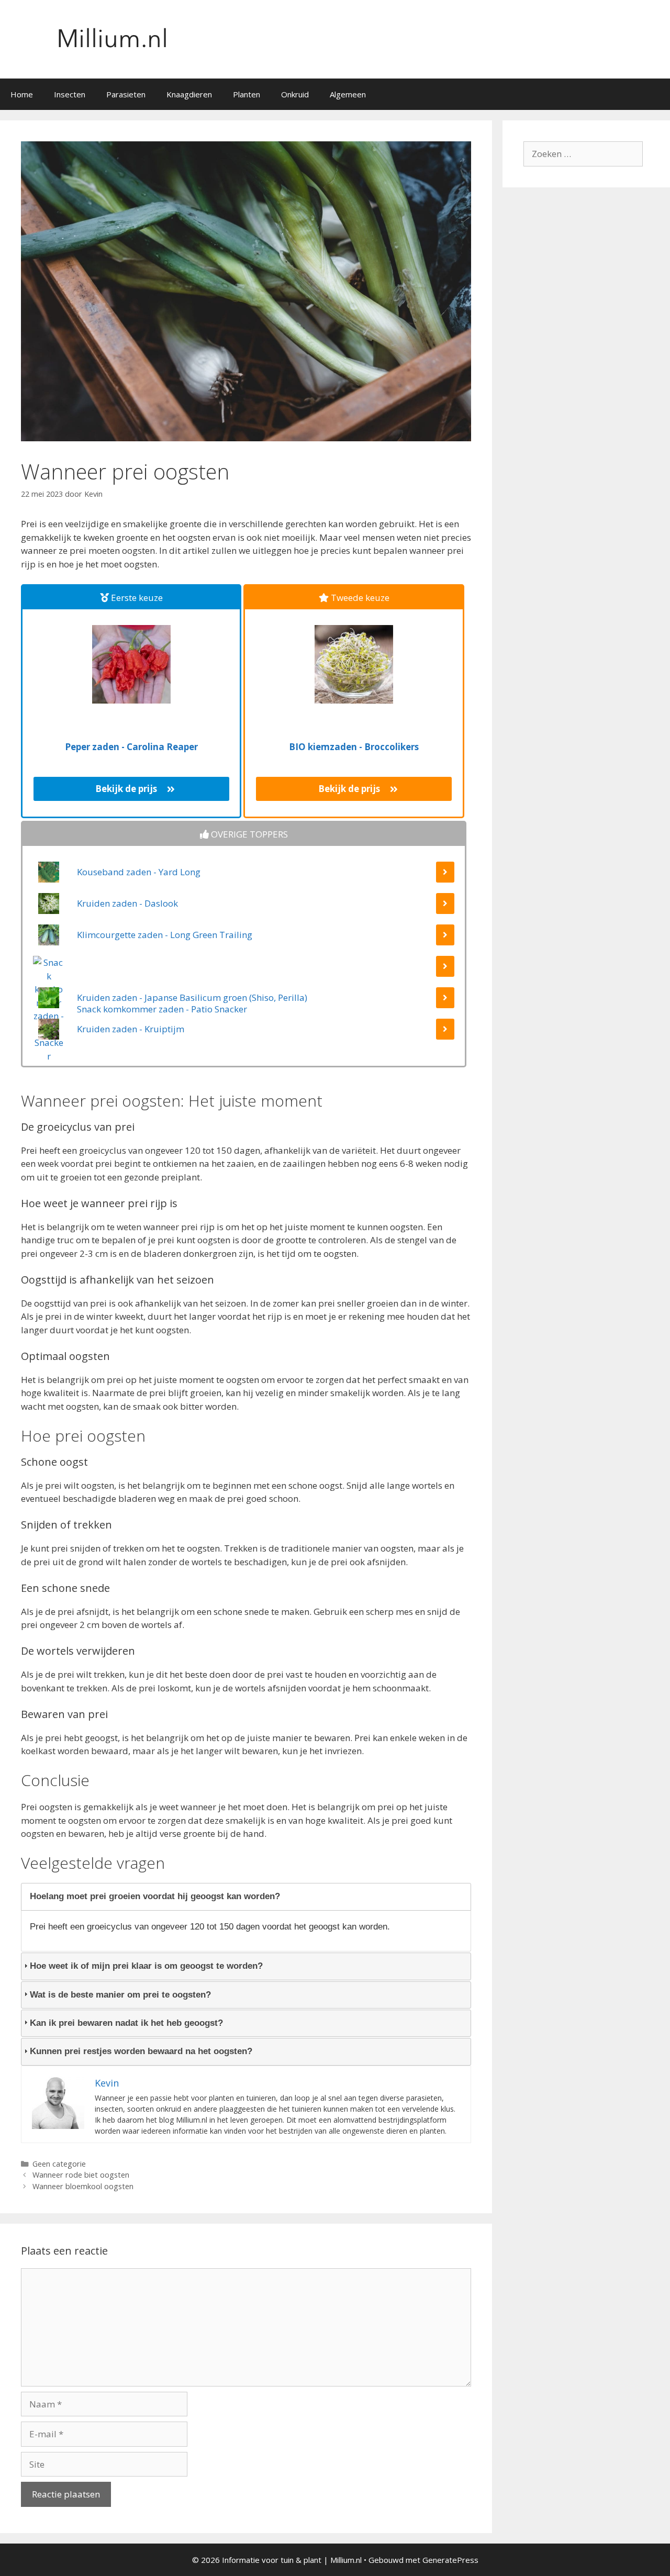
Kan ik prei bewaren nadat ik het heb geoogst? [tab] (126, 2023)
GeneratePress (450, 2560)
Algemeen (348, 94)
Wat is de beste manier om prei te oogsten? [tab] (120, 1995)
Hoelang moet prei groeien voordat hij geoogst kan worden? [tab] (155, 1896)
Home (22, 94)
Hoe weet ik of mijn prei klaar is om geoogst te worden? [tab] (146, 1966)
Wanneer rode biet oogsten (81, 2175)
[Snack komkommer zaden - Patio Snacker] (244, 972)
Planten (247, 94)
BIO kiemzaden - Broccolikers (354, 747)
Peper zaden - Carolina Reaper (131, 747)
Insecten (70, 94)
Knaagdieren (189, 94)
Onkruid (295, 94)
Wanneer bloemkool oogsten (83, 2186)
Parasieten (126, 94)
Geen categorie (59, 2164)
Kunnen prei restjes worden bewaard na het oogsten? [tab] (141, 2051)
